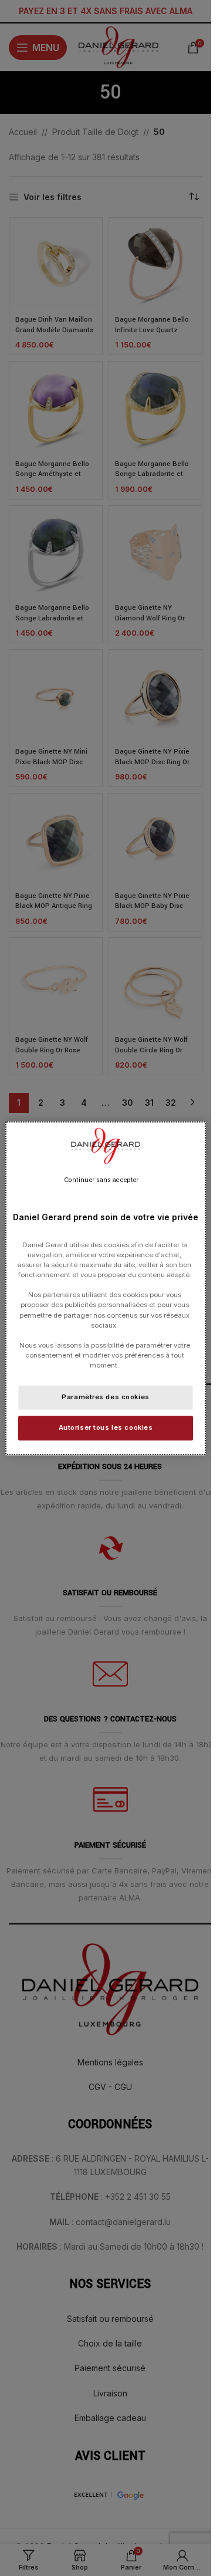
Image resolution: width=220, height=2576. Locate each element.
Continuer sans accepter (101, 1180)
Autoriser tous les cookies (106, 1427)
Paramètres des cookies (106, 1397)
